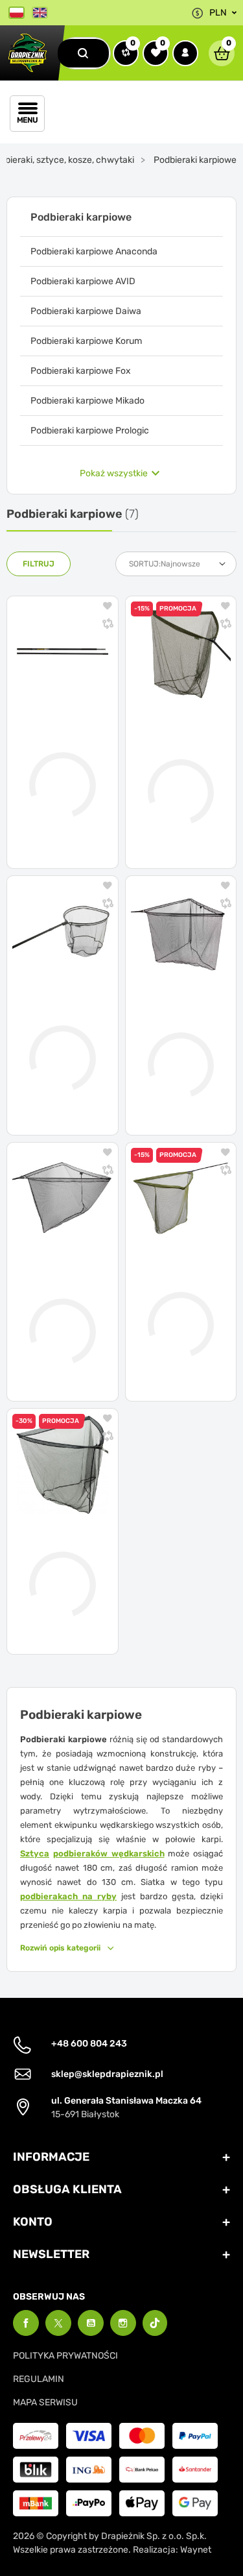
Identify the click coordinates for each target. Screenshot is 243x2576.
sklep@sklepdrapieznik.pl (107, 2074)
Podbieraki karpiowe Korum (86, 341)
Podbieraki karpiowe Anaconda (94, 251)
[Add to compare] (108, 625)
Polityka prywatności (65, 2356)
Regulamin (39, 2379)
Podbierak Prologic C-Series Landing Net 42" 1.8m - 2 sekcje (179, 1292)
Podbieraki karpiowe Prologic (90, 431)
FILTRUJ (39, 564)
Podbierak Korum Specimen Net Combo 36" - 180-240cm (178, 759)
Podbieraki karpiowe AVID (83, 281)
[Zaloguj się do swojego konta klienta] (185, 53)
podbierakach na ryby (68, 1896)
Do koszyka (71, 850)
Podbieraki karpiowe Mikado (87, 401)
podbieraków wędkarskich (109, 1853)
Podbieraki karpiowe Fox (81, 371)
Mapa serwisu (45, 2402)
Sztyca (35, 1853)
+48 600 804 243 (89, 2044)
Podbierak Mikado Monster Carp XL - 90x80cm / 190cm (52, 1026)
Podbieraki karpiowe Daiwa (86, 311)
